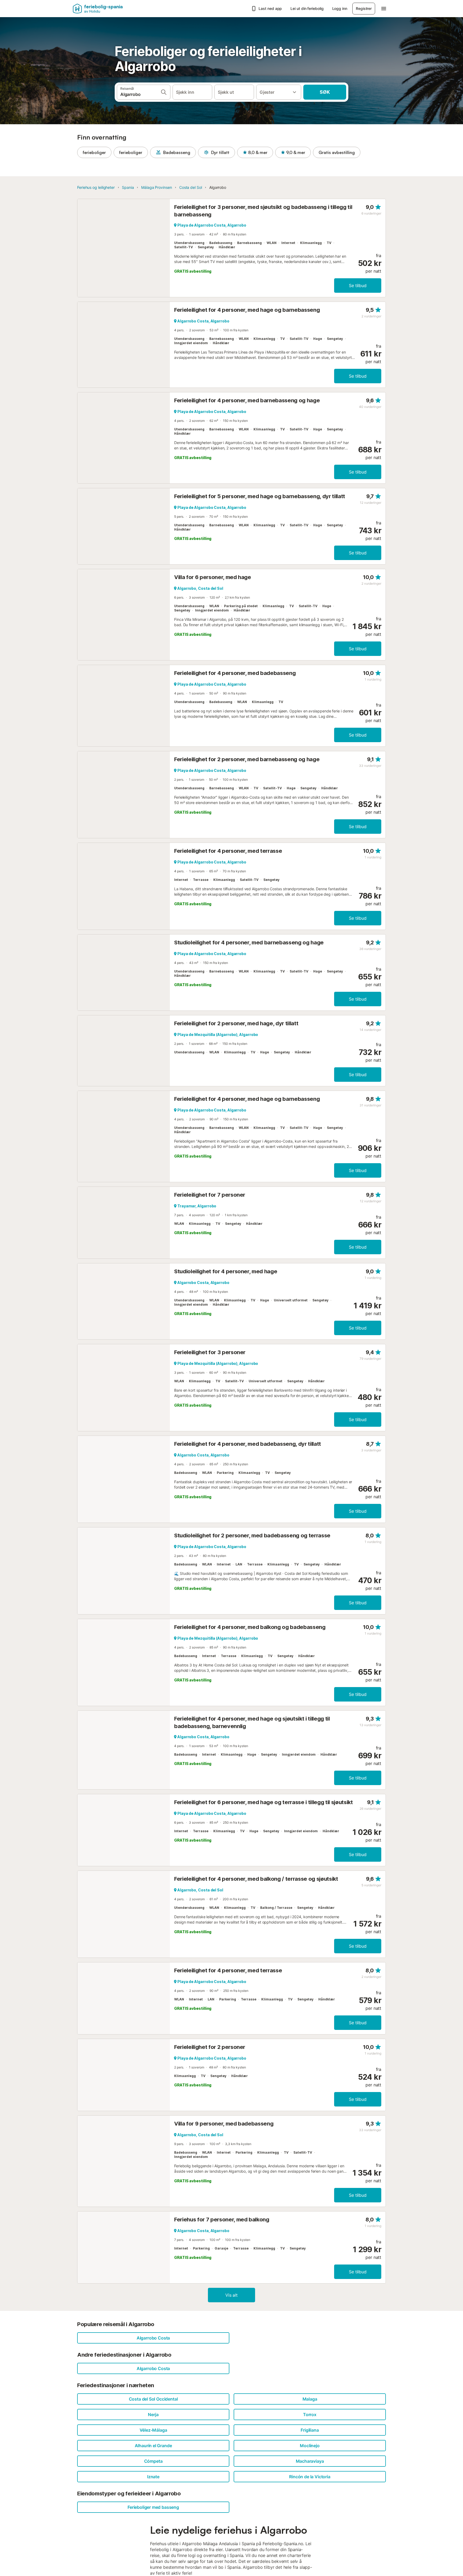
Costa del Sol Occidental (153, 2399)
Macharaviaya (310, 2461)
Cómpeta (153, 2461)
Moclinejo (310, 2446)
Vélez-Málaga (153, 2430)
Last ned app (270, 8)
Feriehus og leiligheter (96, 187)
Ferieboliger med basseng (153, 2507)
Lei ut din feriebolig (307, 8)
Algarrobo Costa (153, 2338)
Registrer (364, 8)
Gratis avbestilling (337, 152)
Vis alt (231, 2295)
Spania (128, 187)
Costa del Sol (191, 187)
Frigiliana (310, 2430)
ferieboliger (94, 152)
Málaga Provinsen (157, 187)
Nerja (153, 2414)
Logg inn (340, 8)
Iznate (153, 2477)
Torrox (310, 2414)
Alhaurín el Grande (153, 2446)
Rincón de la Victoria (310, 2477)
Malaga (310, 2399)
